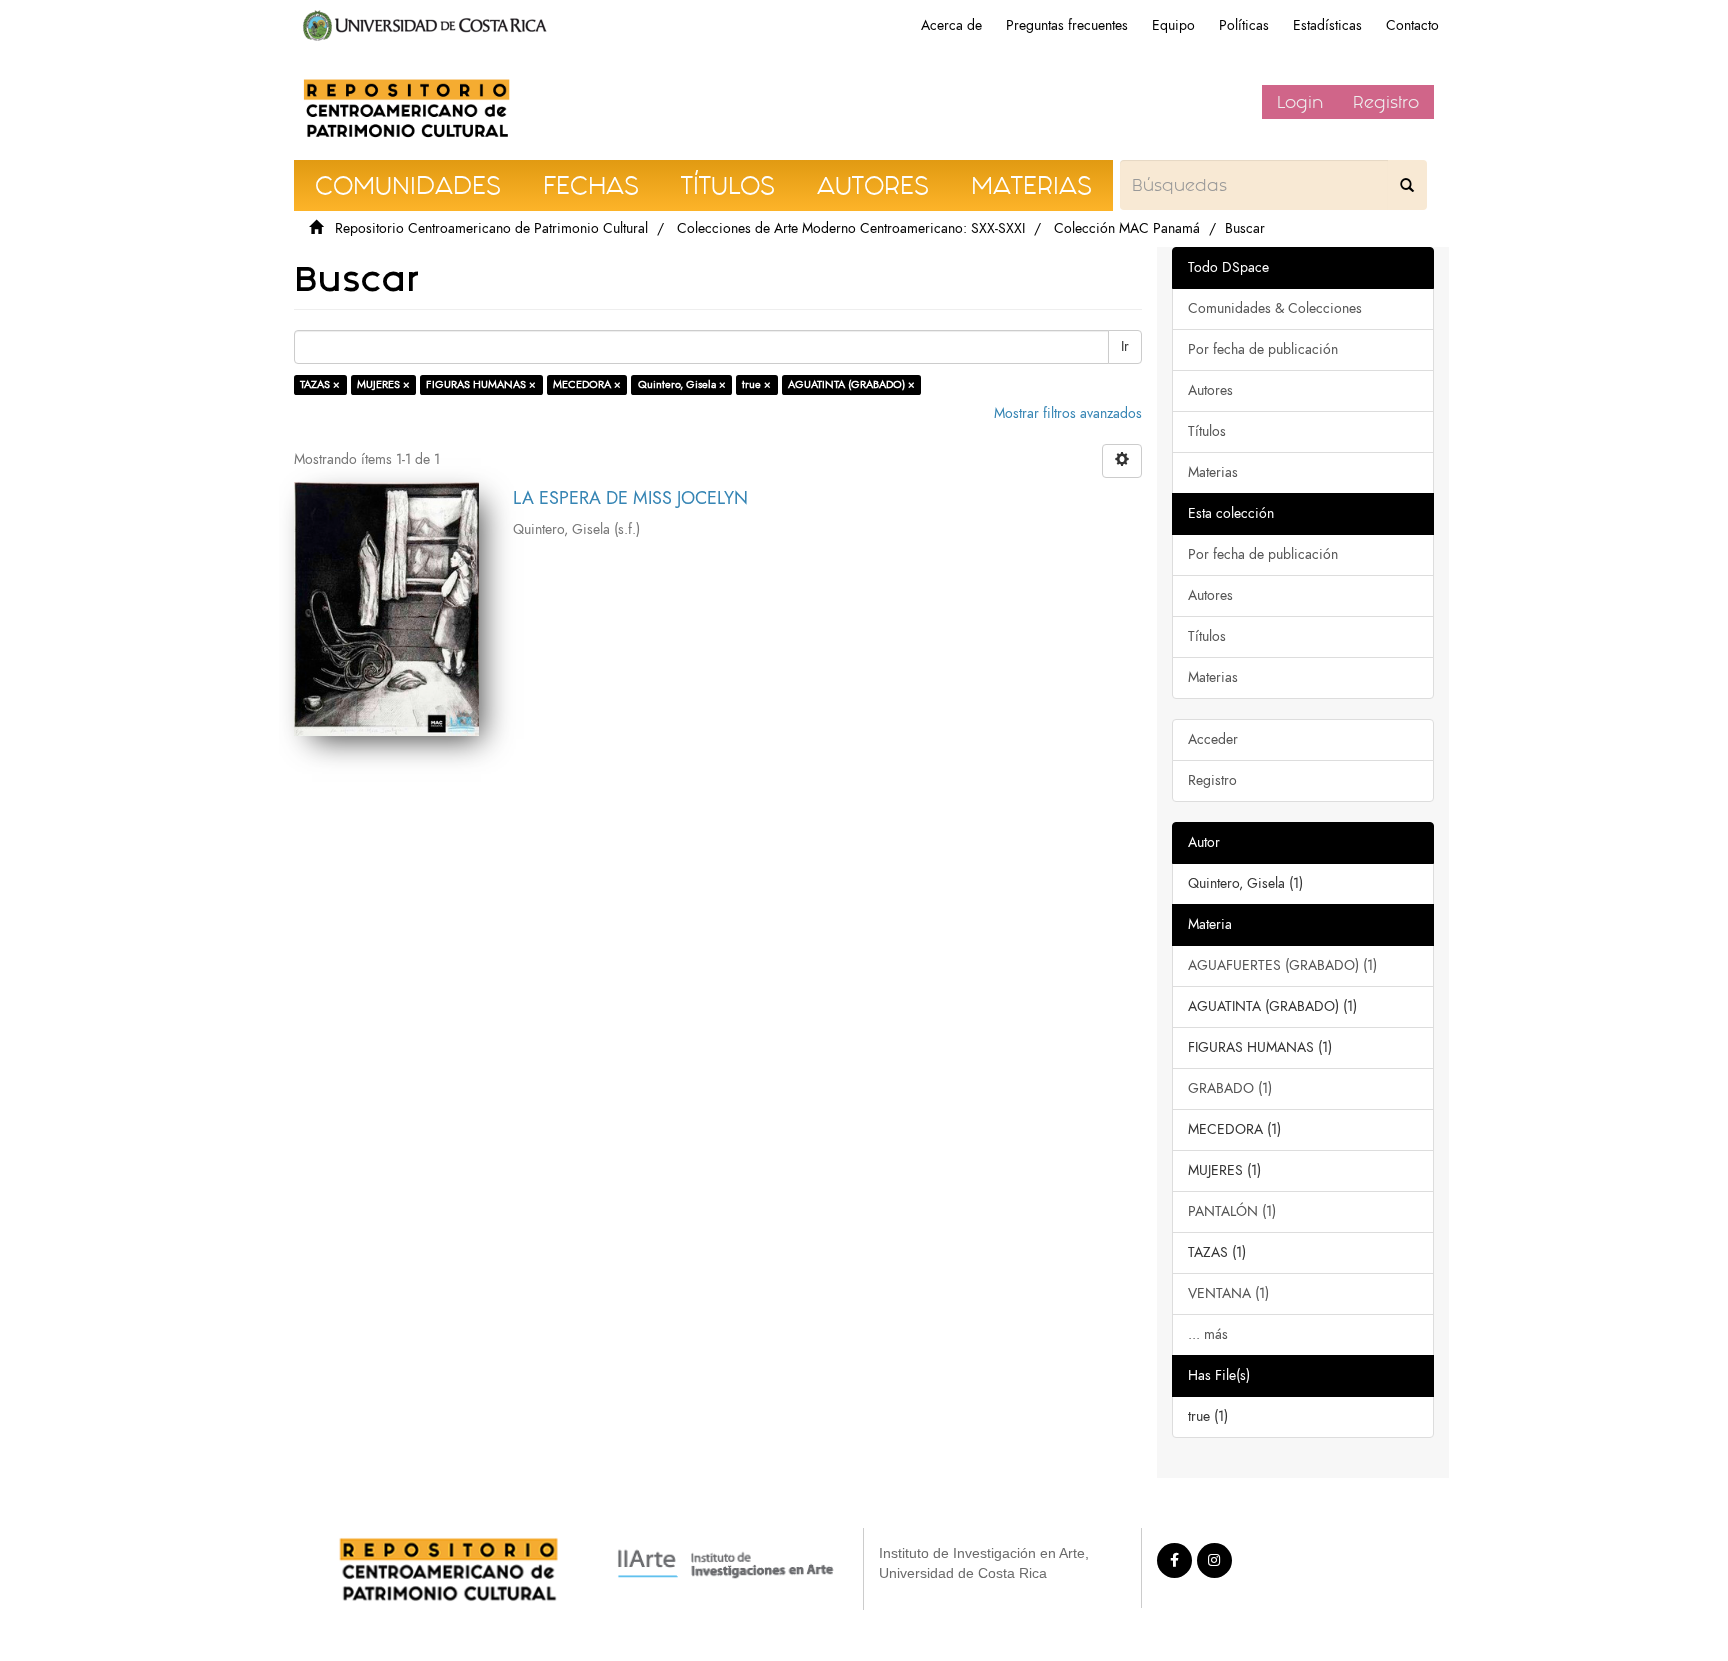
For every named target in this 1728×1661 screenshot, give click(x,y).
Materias (1213, 472)
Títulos (1207, 431)
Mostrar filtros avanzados (1068, 413)
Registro (1386, 102)
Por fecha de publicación (1263, 349)
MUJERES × (383, 384)
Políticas (1244, 25)
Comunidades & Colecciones (1275, 308)
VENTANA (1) (1228, 1293)
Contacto (1412, 25)
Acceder (1213, 739)
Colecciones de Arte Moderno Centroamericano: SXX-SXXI (851, 228)
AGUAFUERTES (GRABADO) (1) (1282, 965)
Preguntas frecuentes (1067, 25)
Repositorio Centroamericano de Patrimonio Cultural (491, 228)
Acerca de (951, 25)
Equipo (1173, 25)
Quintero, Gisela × (682, 384)
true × (756, 384)
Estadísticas (1327, 25)
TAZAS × (320, 384)
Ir (1125, 346)
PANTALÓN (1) (1232, 1211)
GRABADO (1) (1230, 1088)
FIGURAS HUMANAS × (481, 384)
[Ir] (1407, 185)
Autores (1210, 390)
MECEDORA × (587, 384)
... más (1208, 1334)
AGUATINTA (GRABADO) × (851, 384)
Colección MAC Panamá (1127, 228)
